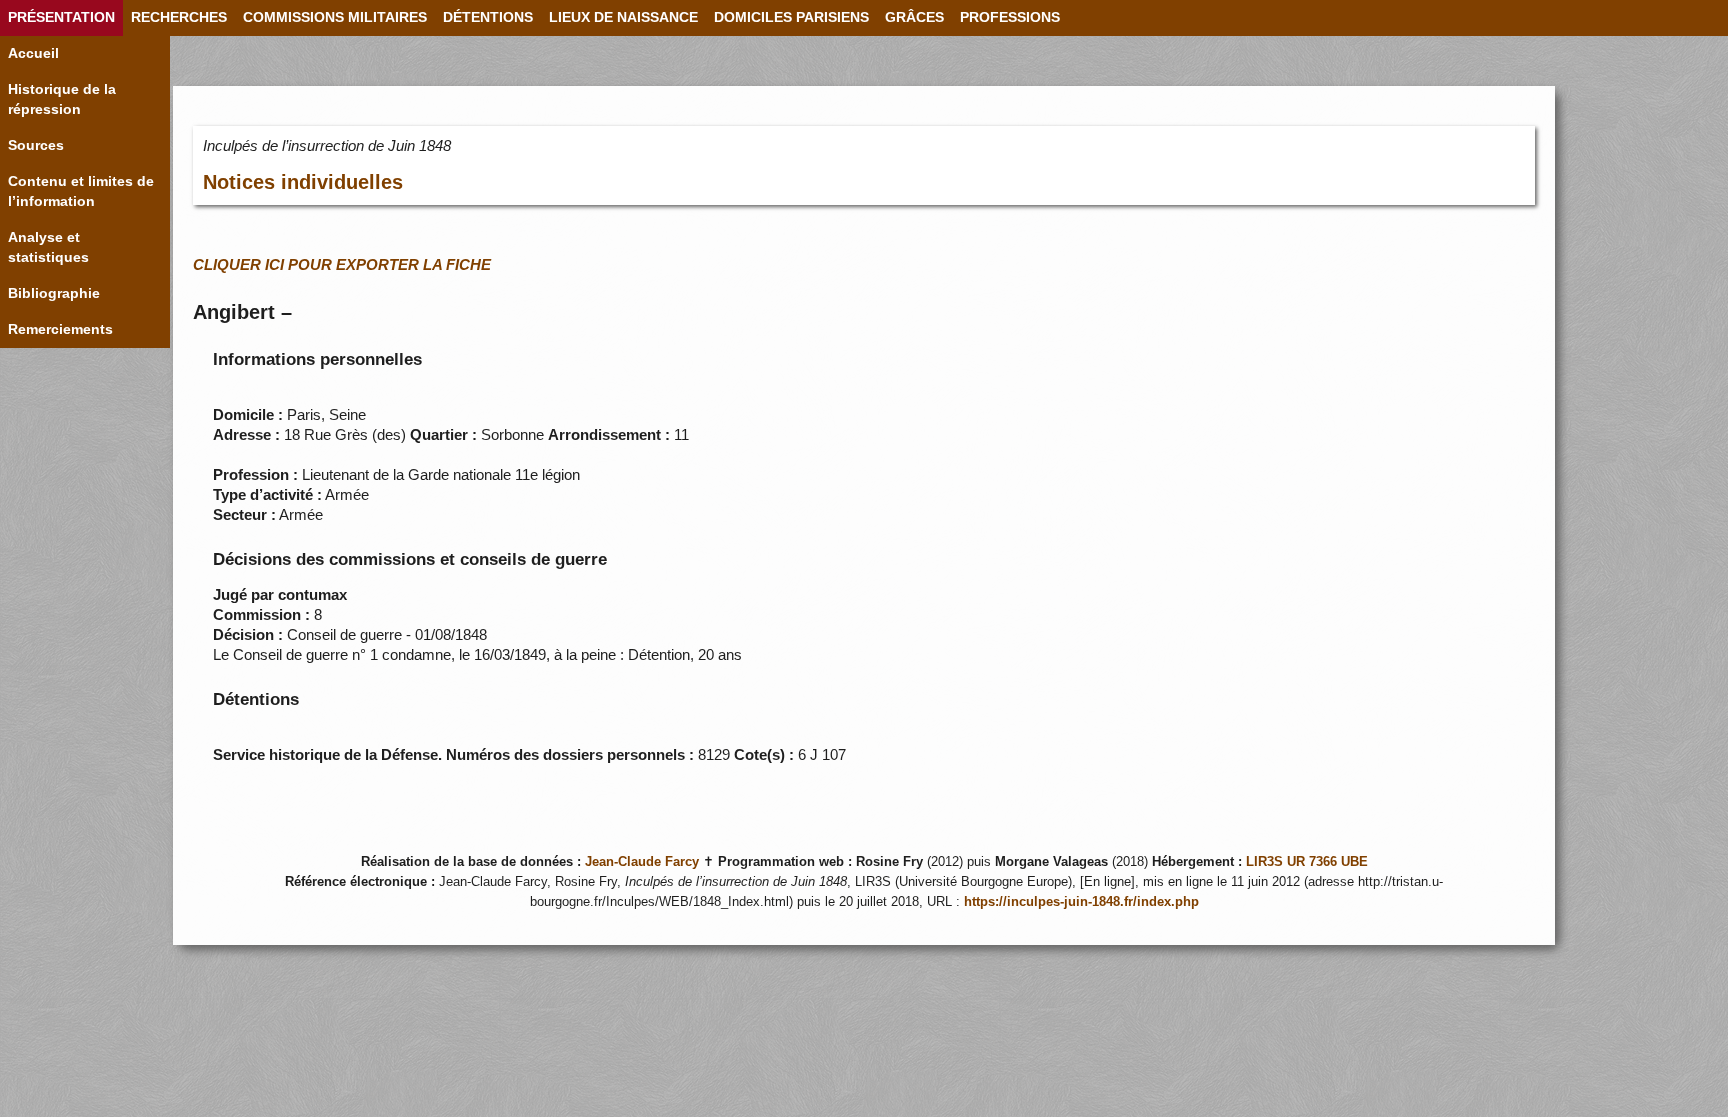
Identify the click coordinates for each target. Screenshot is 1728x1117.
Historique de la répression (62, 99)
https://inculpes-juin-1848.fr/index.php (1081, 902)
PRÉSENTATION (61, 17)
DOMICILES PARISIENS (791, 17)
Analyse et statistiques (48, 247)
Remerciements (60, 329)
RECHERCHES (179, 17)
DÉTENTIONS (488, 17)
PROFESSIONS (1010, 17)
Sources (36, 145)
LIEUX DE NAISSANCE (623, 17)
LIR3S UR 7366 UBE (1307, 862)
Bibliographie (54, 293)
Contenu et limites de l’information (81, 191)
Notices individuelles (303, 182)
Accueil (33, 53)
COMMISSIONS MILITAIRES (335, 17)
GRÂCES (914, 17)
